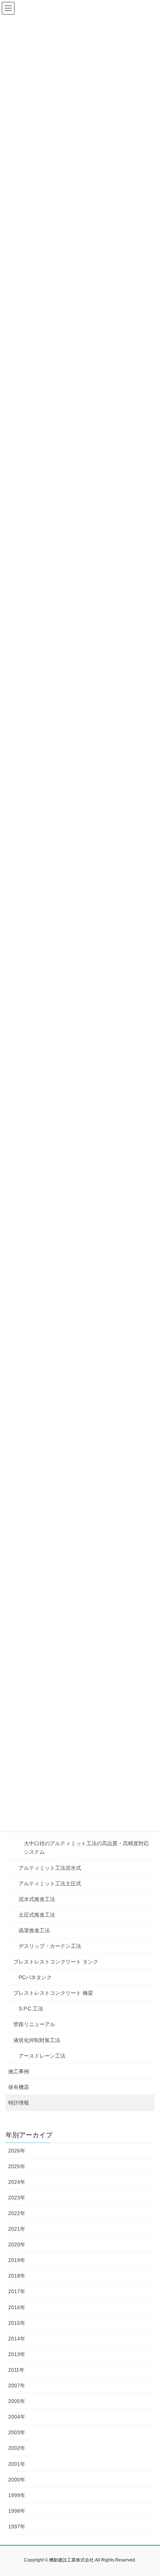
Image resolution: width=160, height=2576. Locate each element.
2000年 (17, 2480)
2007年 (17, 2385)
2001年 (17, 2464)
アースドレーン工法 (42, 2056)
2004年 (17, 2417)
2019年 (17, 2260)
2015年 (17, 2323)
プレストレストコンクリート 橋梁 (53, 1993)
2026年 (17, 2151)
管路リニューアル (34, 2024)
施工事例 (19, 2071)
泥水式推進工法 (37, 1899)
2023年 (17, 2198)
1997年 (17, 2527)
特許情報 (19, 2103)
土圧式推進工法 (37, 1915)
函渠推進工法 (34, 1930)
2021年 (17, 2229)
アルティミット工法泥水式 (50, 1868)
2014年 (17, 2339)
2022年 (17, 2213)
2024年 (17, 2182)
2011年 (16, 2370)
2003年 (17, 2432)
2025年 (17, 2166)
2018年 (17, 2276)
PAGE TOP (149, 2492)
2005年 (17, 2401)
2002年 (17, 2448)
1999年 (17, 2495)
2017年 (17, 2291)
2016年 (17, 2307)
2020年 (17, 2244)
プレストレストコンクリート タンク (56, 1962)
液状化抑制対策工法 (37, 2040)
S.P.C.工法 (31, 2009)
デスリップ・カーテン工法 (50, 1946)
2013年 (17, 2354)
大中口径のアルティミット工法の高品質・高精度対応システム (86, 1848)
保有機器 (19, 2087)
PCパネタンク (35, 1977)
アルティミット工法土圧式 (50, 1884)
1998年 (17, 2511)
